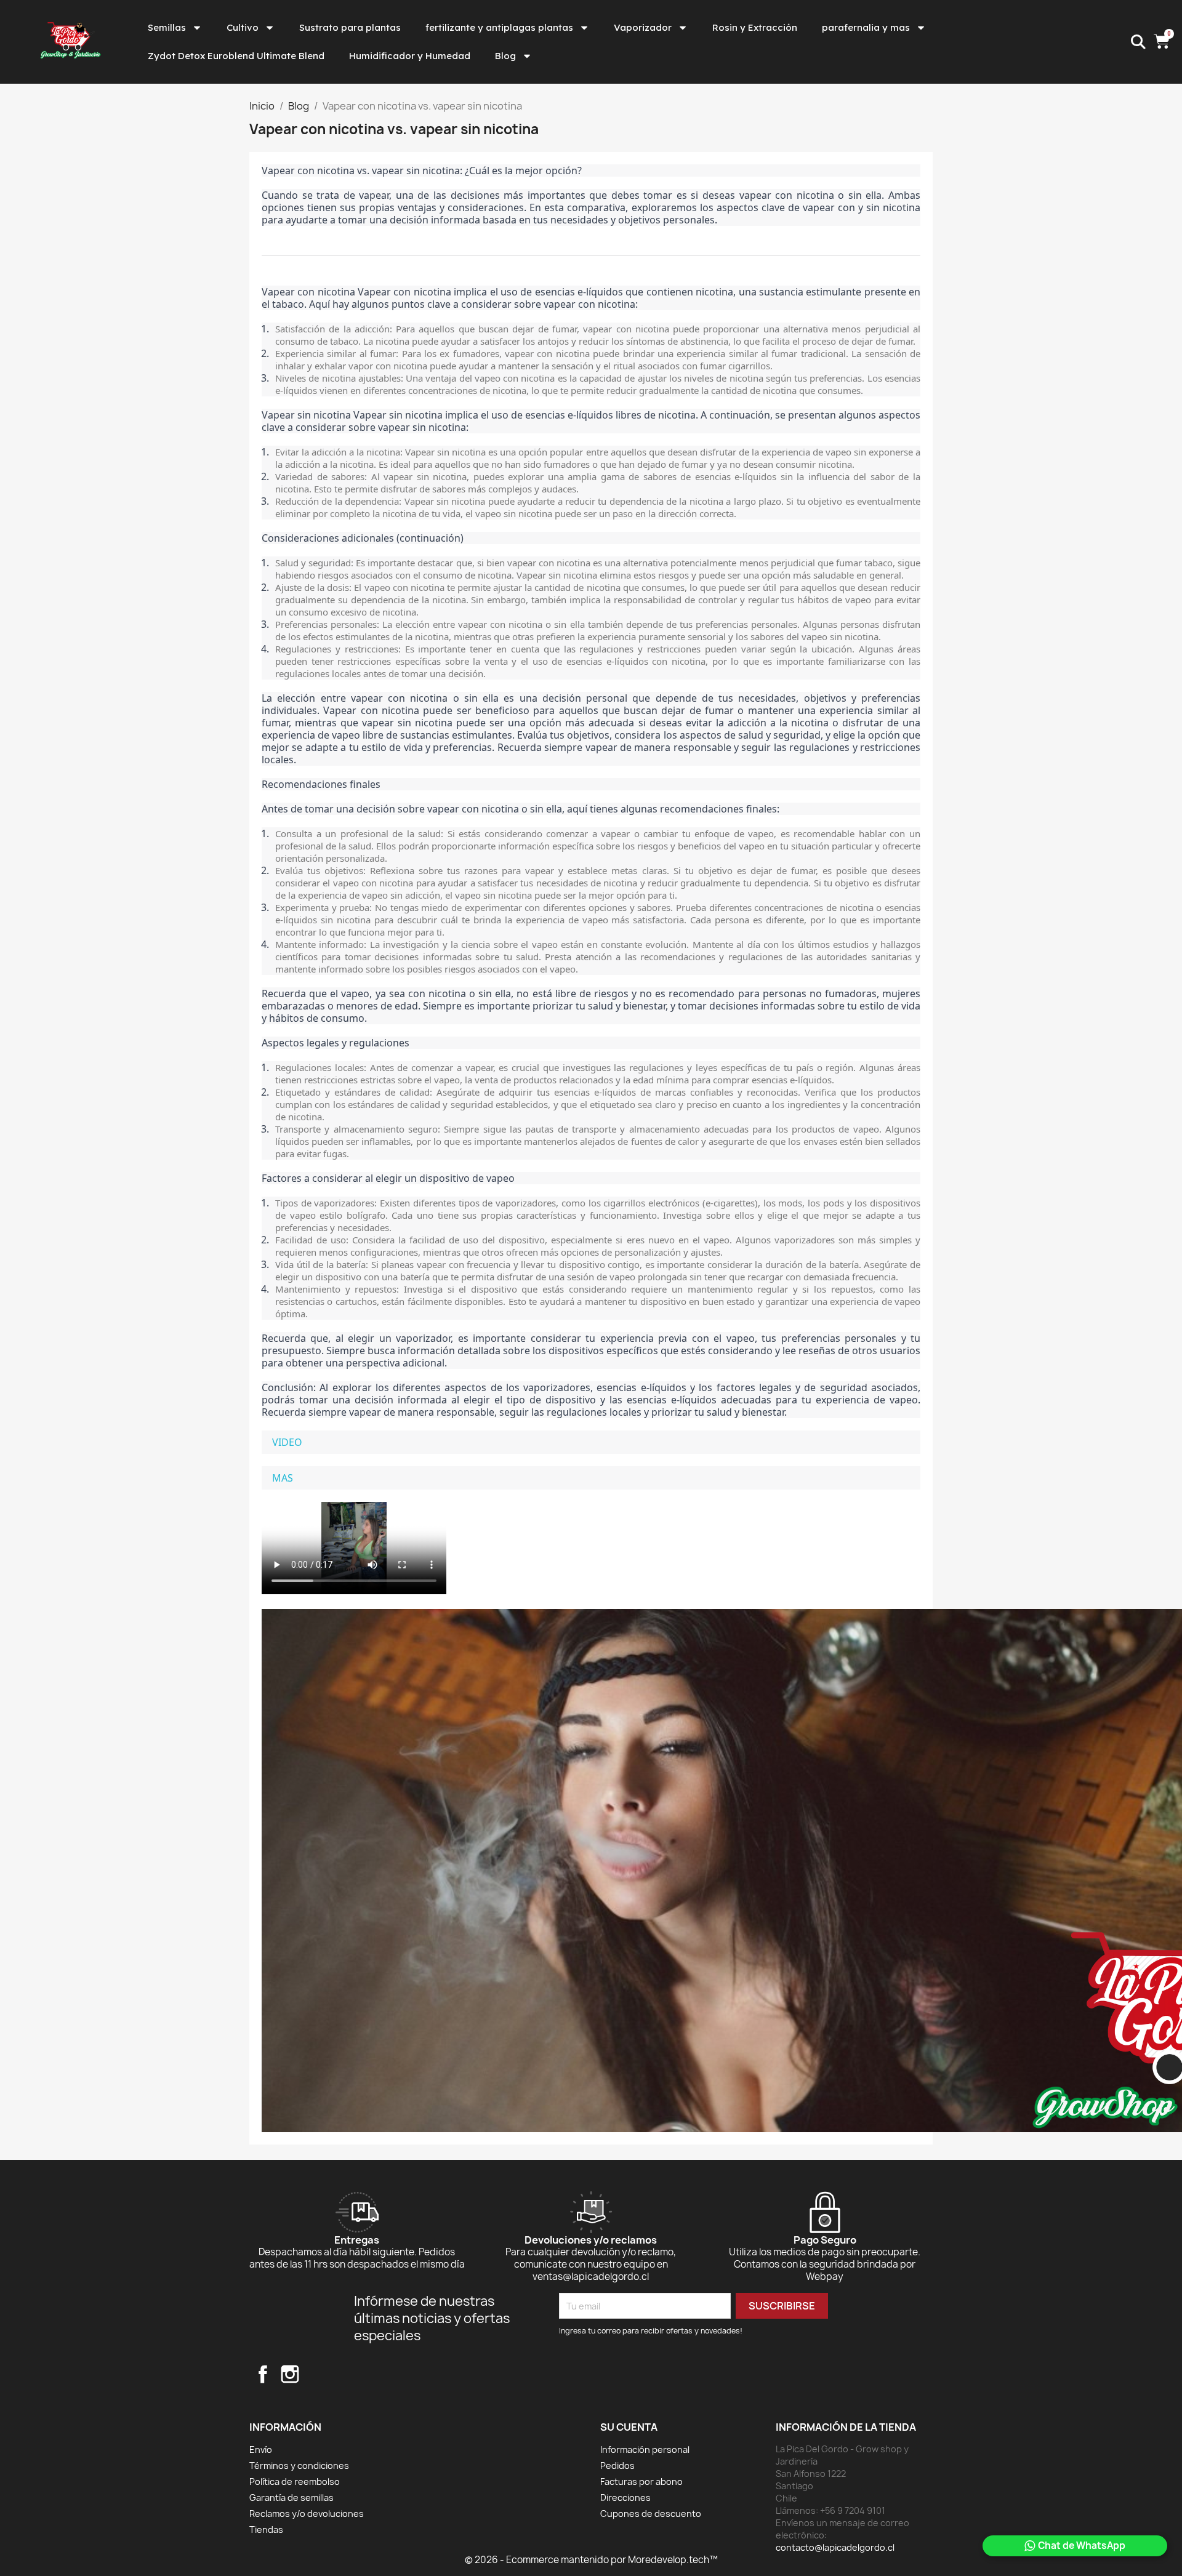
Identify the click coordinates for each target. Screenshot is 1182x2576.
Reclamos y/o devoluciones (307, 2514)
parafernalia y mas (866, 27)
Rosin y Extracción (755, 27)
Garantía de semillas (291, 2498)
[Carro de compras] (1163, 42)
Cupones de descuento (651, 2514)
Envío (261, 2450)
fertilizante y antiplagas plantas (499, 27)
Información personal (645, 2450)
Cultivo (243, 27)
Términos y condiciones (299, 2466)
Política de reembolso (295, 2482)
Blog (505, 56)
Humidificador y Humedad (410, 56)
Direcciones (625, 2498)
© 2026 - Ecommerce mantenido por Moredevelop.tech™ (591, 2560)
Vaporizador (643, 27)
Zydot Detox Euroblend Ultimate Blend (236, 56)
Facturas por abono (641, 2482)
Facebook (263, 2374)
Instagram (290, 2374)
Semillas (167, 27)
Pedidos (617, 2466)
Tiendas (266, 2530)
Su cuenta (629, 2427)
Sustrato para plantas (350, 27)
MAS (283, 1478)
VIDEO (287, 1442)
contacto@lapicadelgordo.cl (835, 2547)
